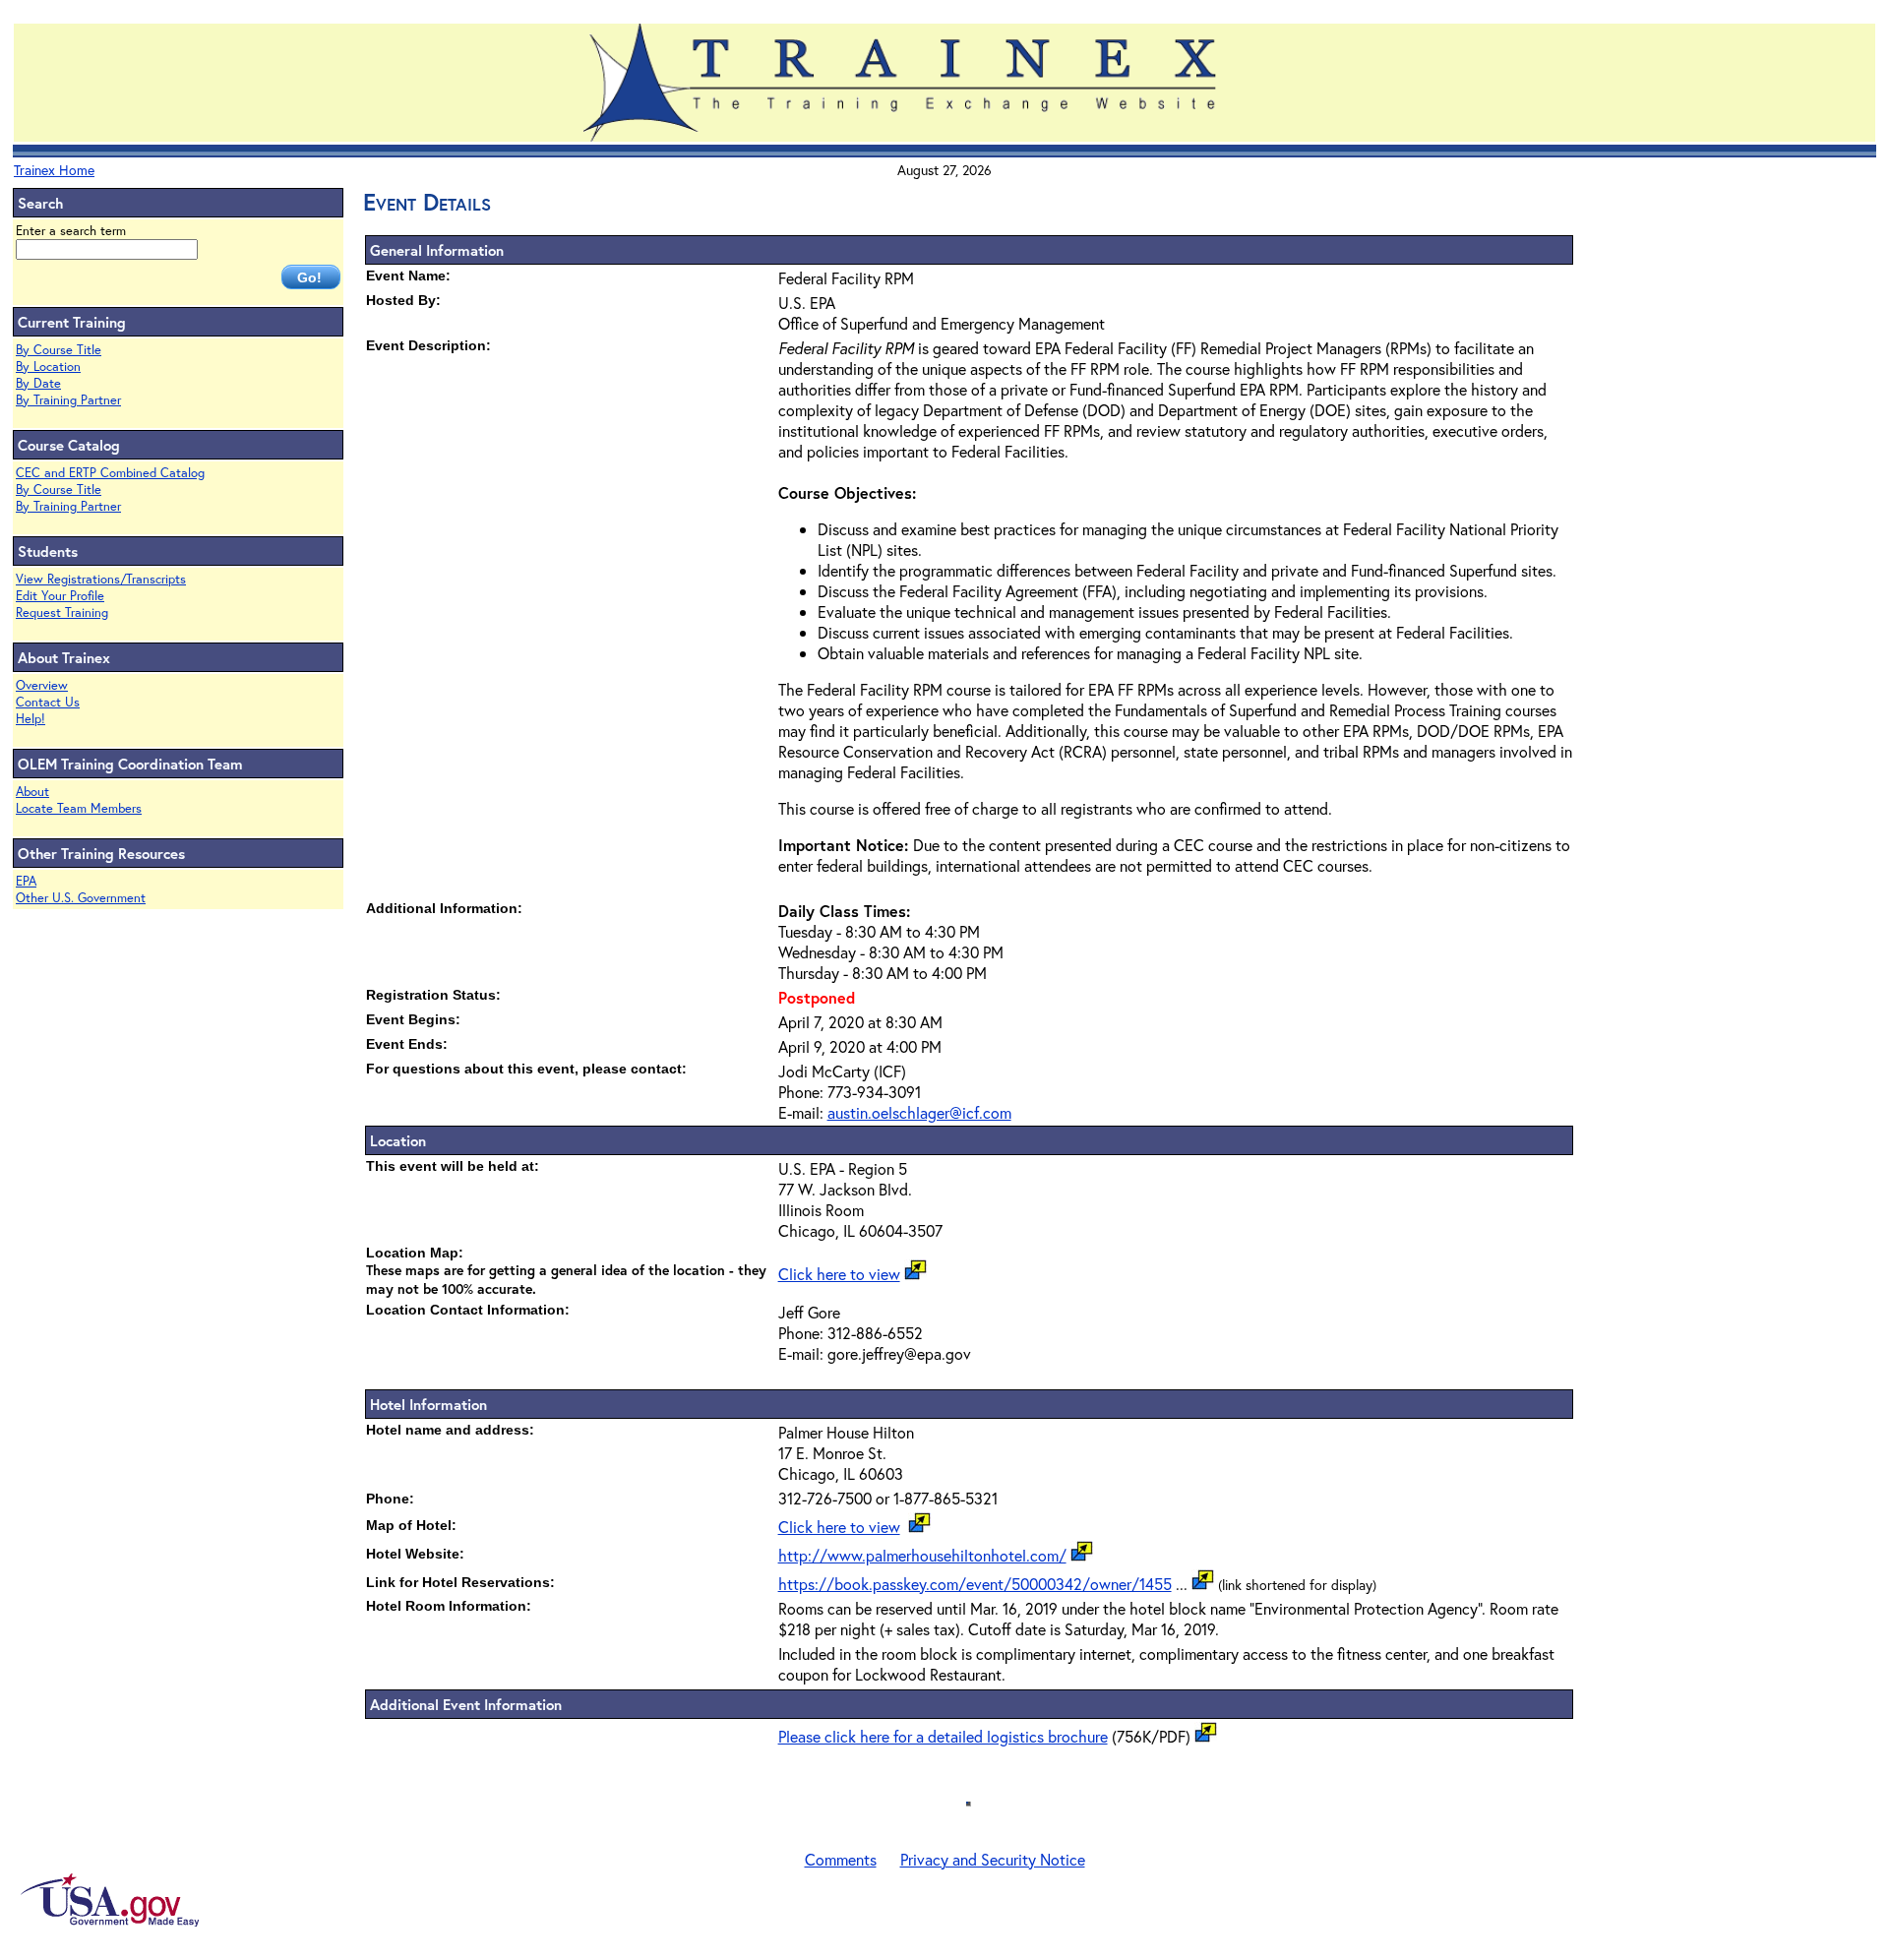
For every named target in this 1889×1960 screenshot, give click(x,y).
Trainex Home (54, 170)
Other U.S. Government (81, 898)
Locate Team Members (79, 808)
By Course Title (59, 350)
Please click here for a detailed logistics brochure (943, 1736)
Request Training (62, 612)
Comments (841, 1859)
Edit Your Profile (60, 596)
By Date (38, 383)
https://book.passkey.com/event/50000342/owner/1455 (975, 1584)
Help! (30, 719)
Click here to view (839, 1274)
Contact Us (48, 702)
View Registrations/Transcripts (101, 579)
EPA (26, 881)
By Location (48, 367)
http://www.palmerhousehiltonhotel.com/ (922, 1555)
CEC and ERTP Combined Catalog (110, 473)
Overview (42, 685)
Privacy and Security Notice (993, 1859)
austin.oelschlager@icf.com (919, 1112)
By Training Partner (68, 400)
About (32, 792)
